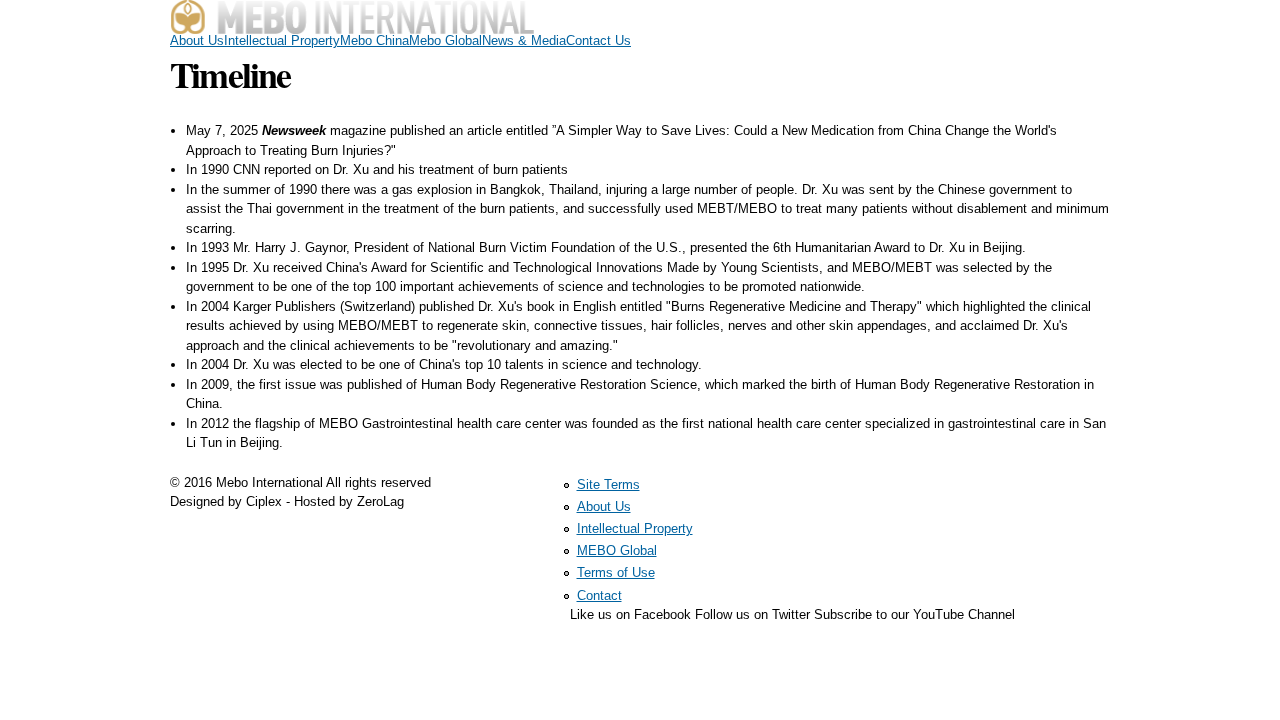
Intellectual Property (282, 40)
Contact (599, 595)
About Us (197, 40)
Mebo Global (445, 40)
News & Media (524, 40)
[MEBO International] (352, 24)
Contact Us (598, 40)
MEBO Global (617, 550)
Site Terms (608, 484)
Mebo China (374, 40)
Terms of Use (616, 572)
